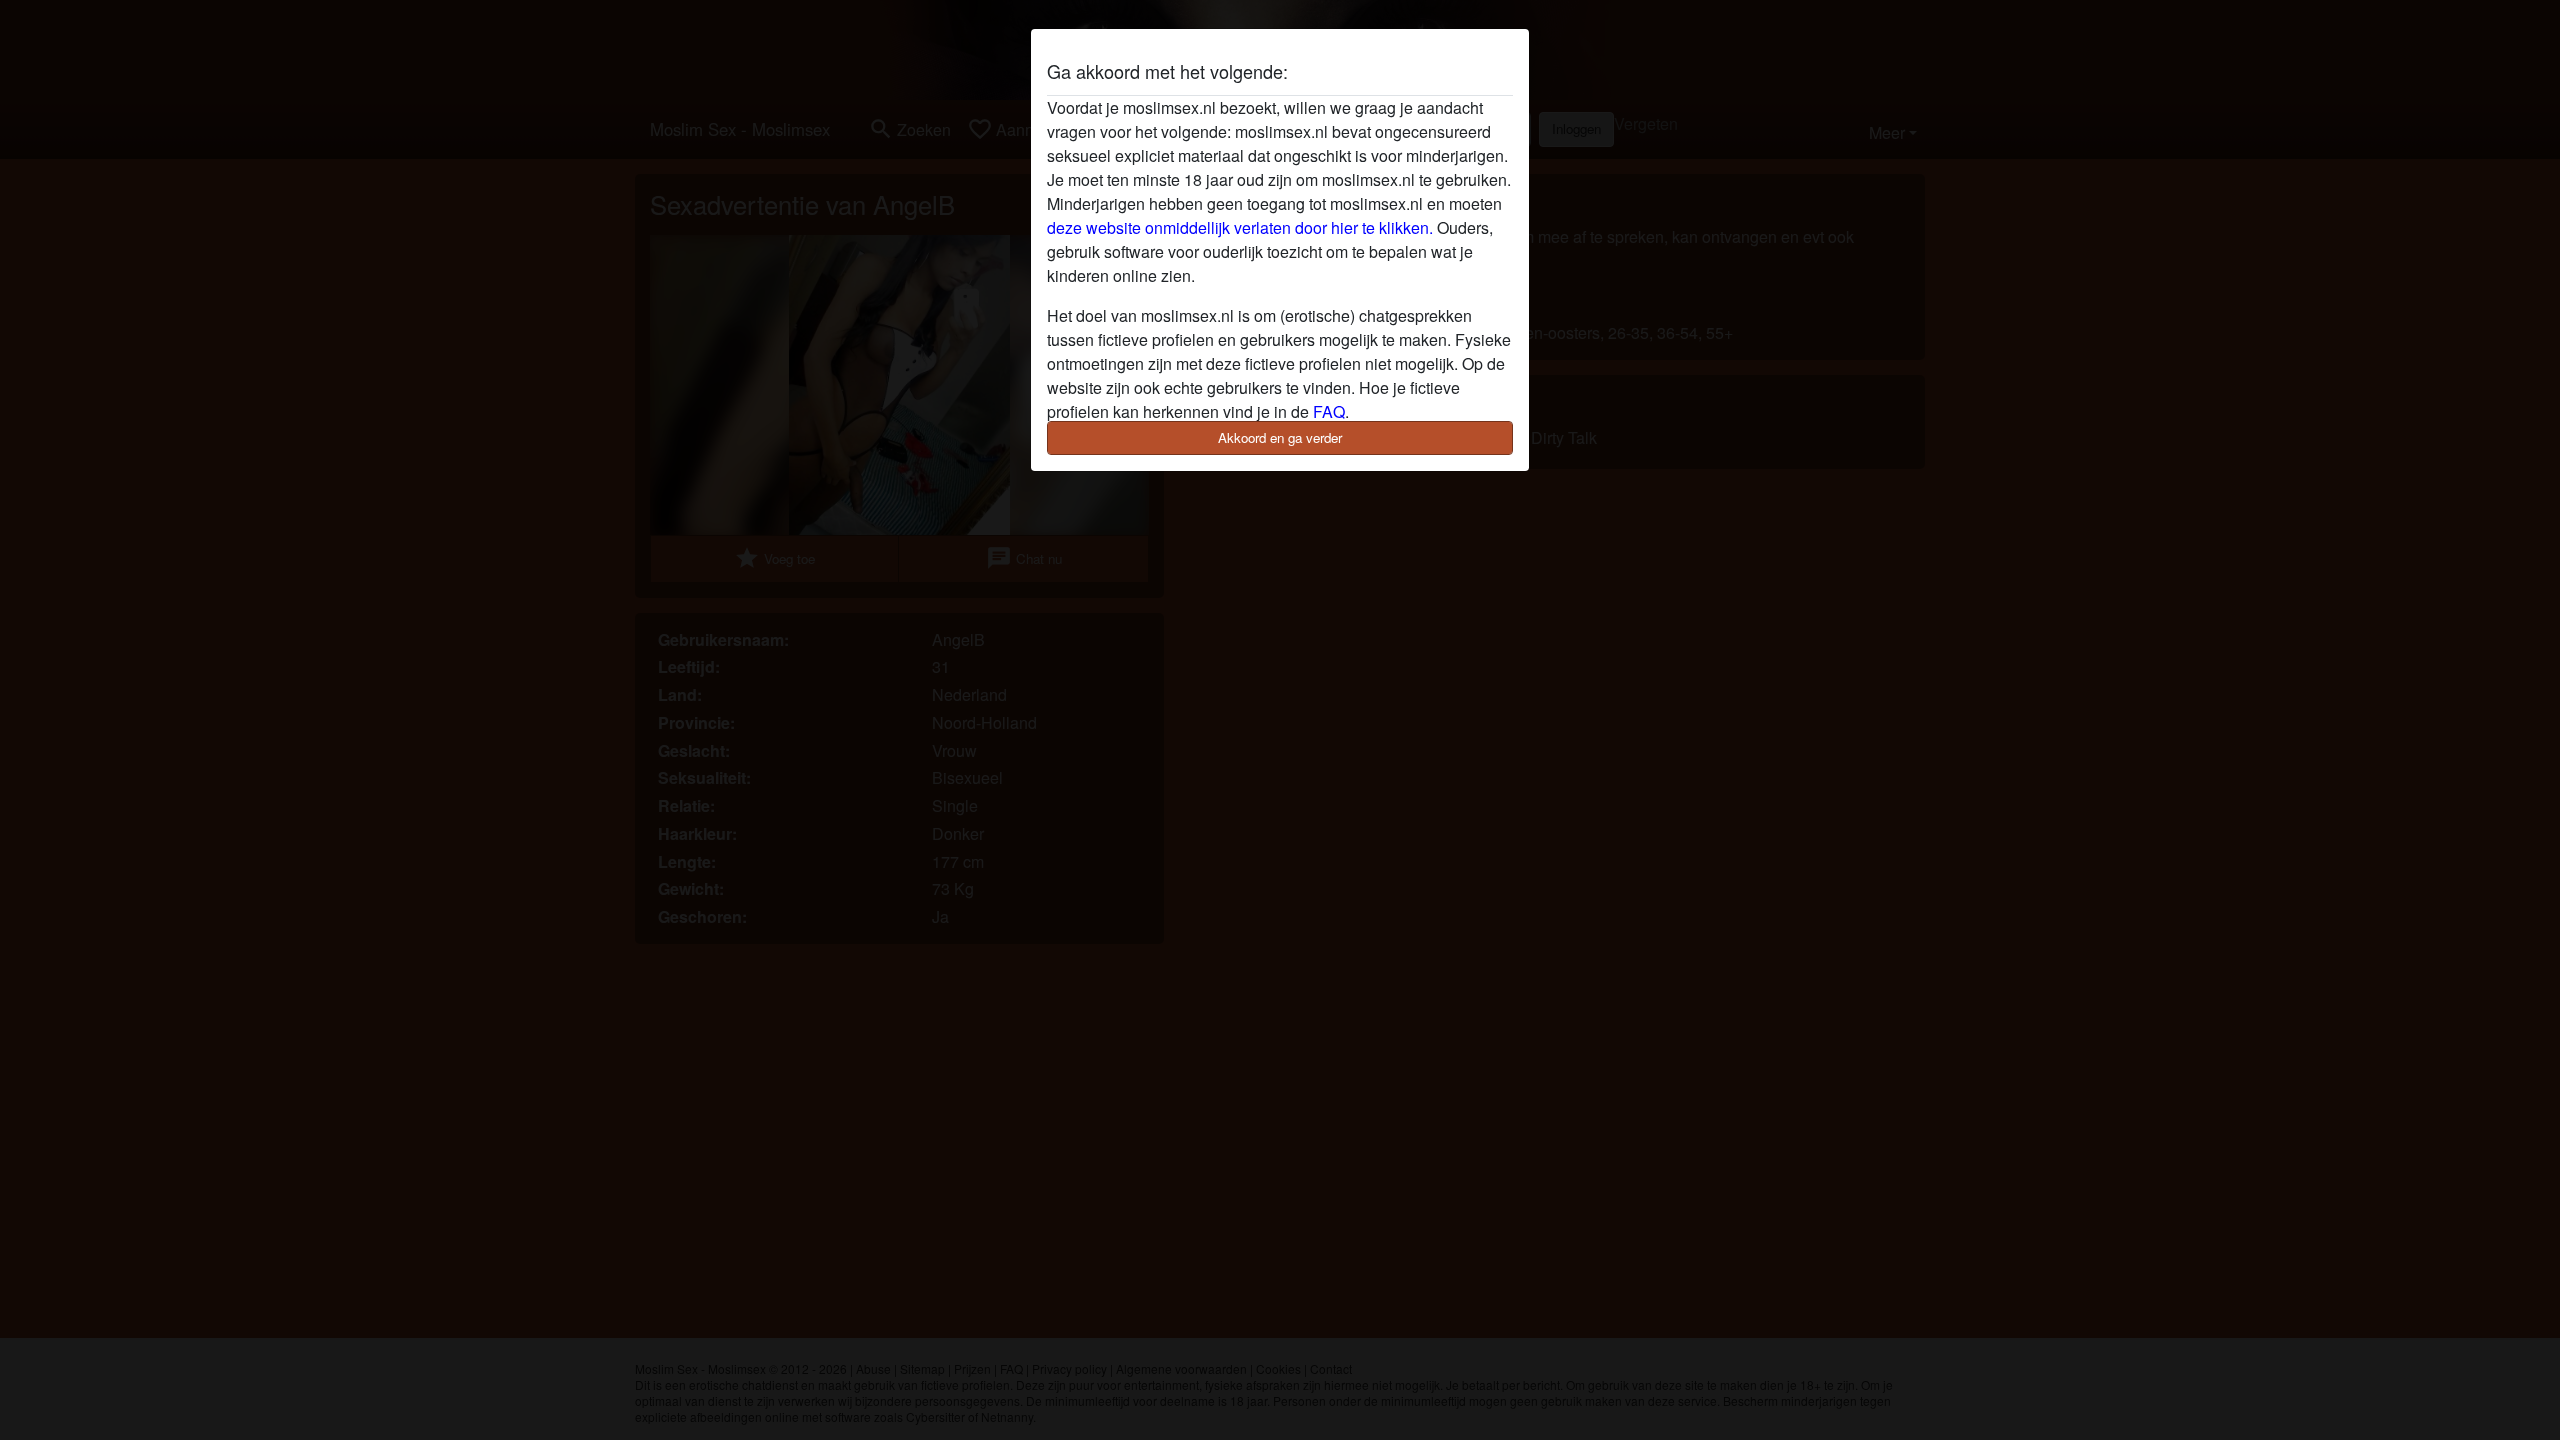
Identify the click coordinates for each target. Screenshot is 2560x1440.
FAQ (1329, 411)
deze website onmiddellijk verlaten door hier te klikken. (1240, 227)
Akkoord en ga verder (1280, 437)
